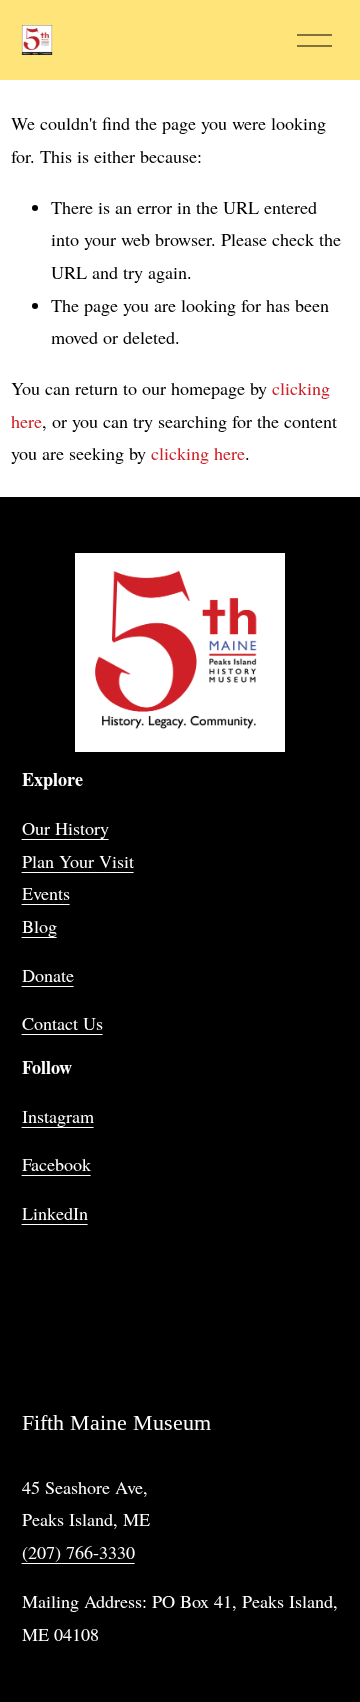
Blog (39, 926)
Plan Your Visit (78, 861)
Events (46, 893)
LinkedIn (55, 1213)
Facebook (56, 1164)
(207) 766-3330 (78, 1552)
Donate (48, 975)
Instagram (58, 1116)
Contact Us (62, 1023)
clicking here (198, 453)
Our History (65, 828)
